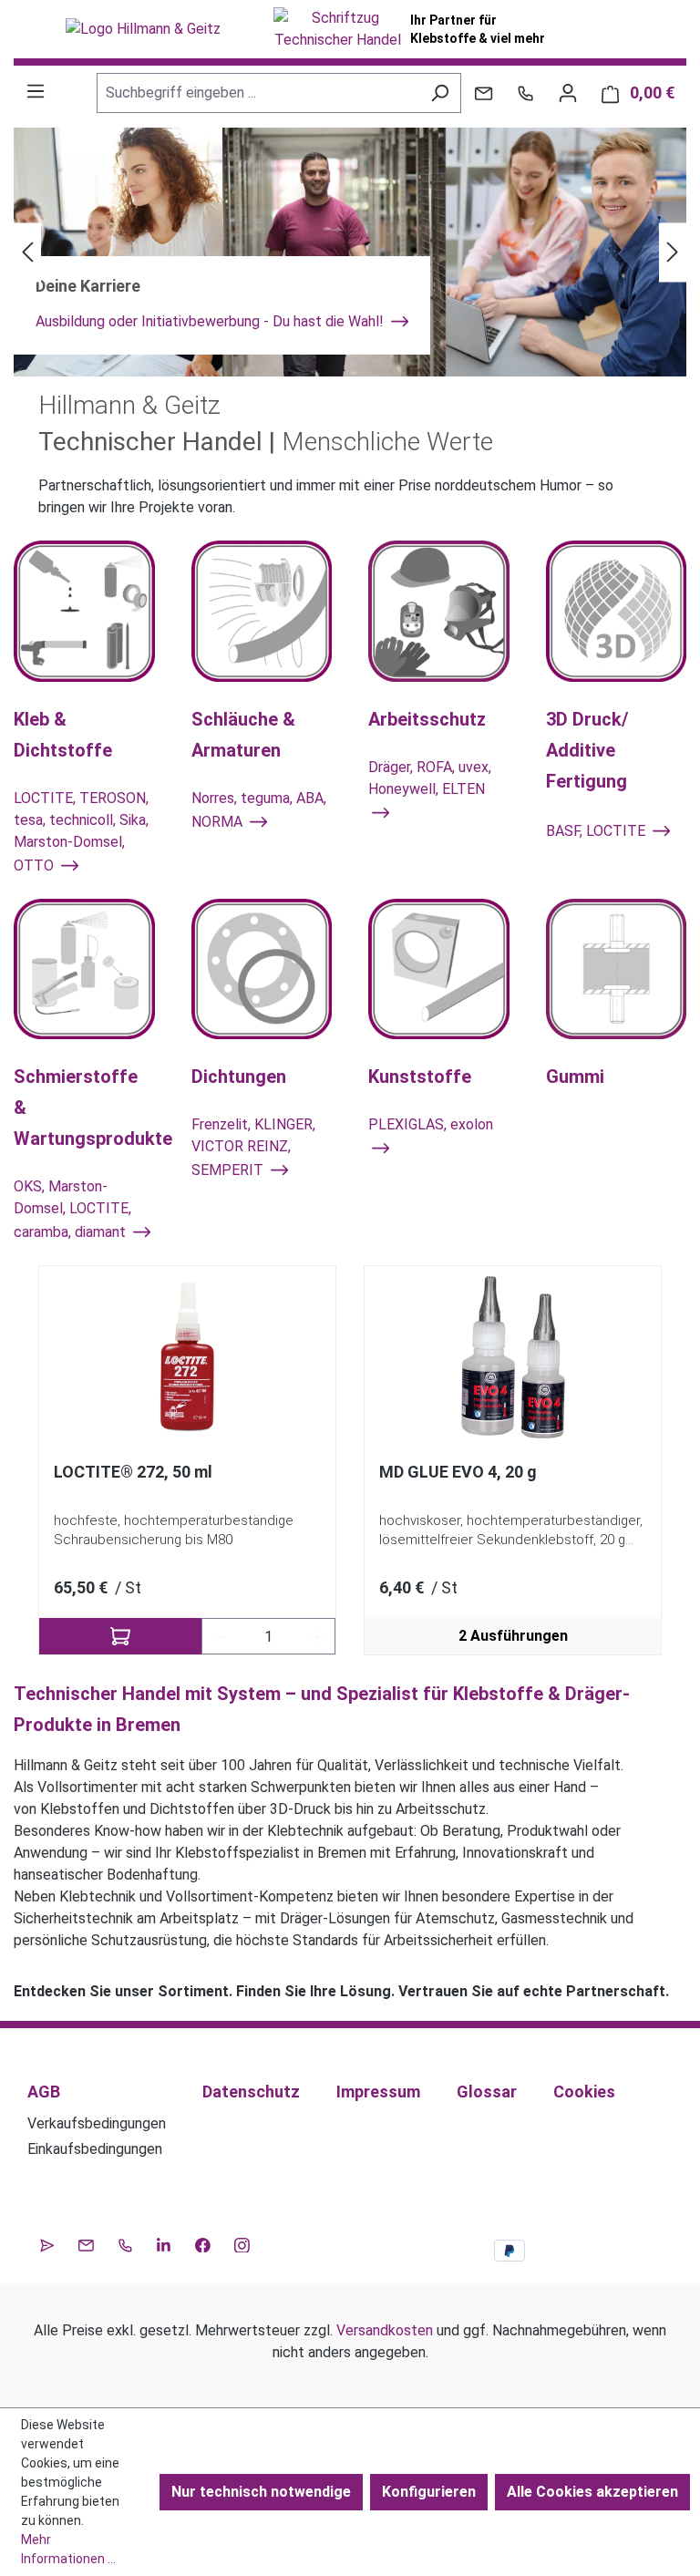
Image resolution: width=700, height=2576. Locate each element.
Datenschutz (251, 2092)
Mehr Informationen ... (68, 2549)
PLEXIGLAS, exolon (431, 1124)
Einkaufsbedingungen (95, 2149)
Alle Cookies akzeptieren (592, 2492)
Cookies (584, 2092)
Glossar (487, 2092)
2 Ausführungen (513, 1636)
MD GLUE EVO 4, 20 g (458, 1472)
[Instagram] (242, 2242)
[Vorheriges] (27, 252)
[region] (350, 1461)
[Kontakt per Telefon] (525, 93)
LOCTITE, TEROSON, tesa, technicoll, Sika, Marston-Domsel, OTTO (81, 832)
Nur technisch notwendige (261, 2492)
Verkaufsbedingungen (97, 2123)
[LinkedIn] (164, 2242)
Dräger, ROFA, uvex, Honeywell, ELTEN (430, 778)
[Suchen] (440, 93)
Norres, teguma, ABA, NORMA (259, 810)
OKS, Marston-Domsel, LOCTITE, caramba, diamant (72, 1209)
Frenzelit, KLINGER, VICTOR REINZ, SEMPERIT (253, 1147)
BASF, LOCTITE (597, 831)
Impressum (378, 2092)
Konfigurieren (429, 2492)
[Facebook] (203, 2242)
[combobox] (258, 93)
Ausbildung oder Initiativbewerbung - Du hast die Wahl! (211, 321)
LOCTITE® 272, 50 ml (133, 1472)
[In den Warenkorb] (120, 1636)
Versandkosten (385, 2330)
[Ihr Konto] (568, 93)
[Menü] (36, 91)
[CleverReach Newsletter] (47, 2242)
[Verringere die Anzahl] (221, 1636)
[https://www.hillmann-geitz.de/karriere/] (350, 252)
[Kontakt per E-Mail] (484, 93)
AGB (44, 2092)
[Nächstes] (673, 252)
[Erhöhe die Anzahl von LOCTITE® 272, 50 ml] (317, 1636)
